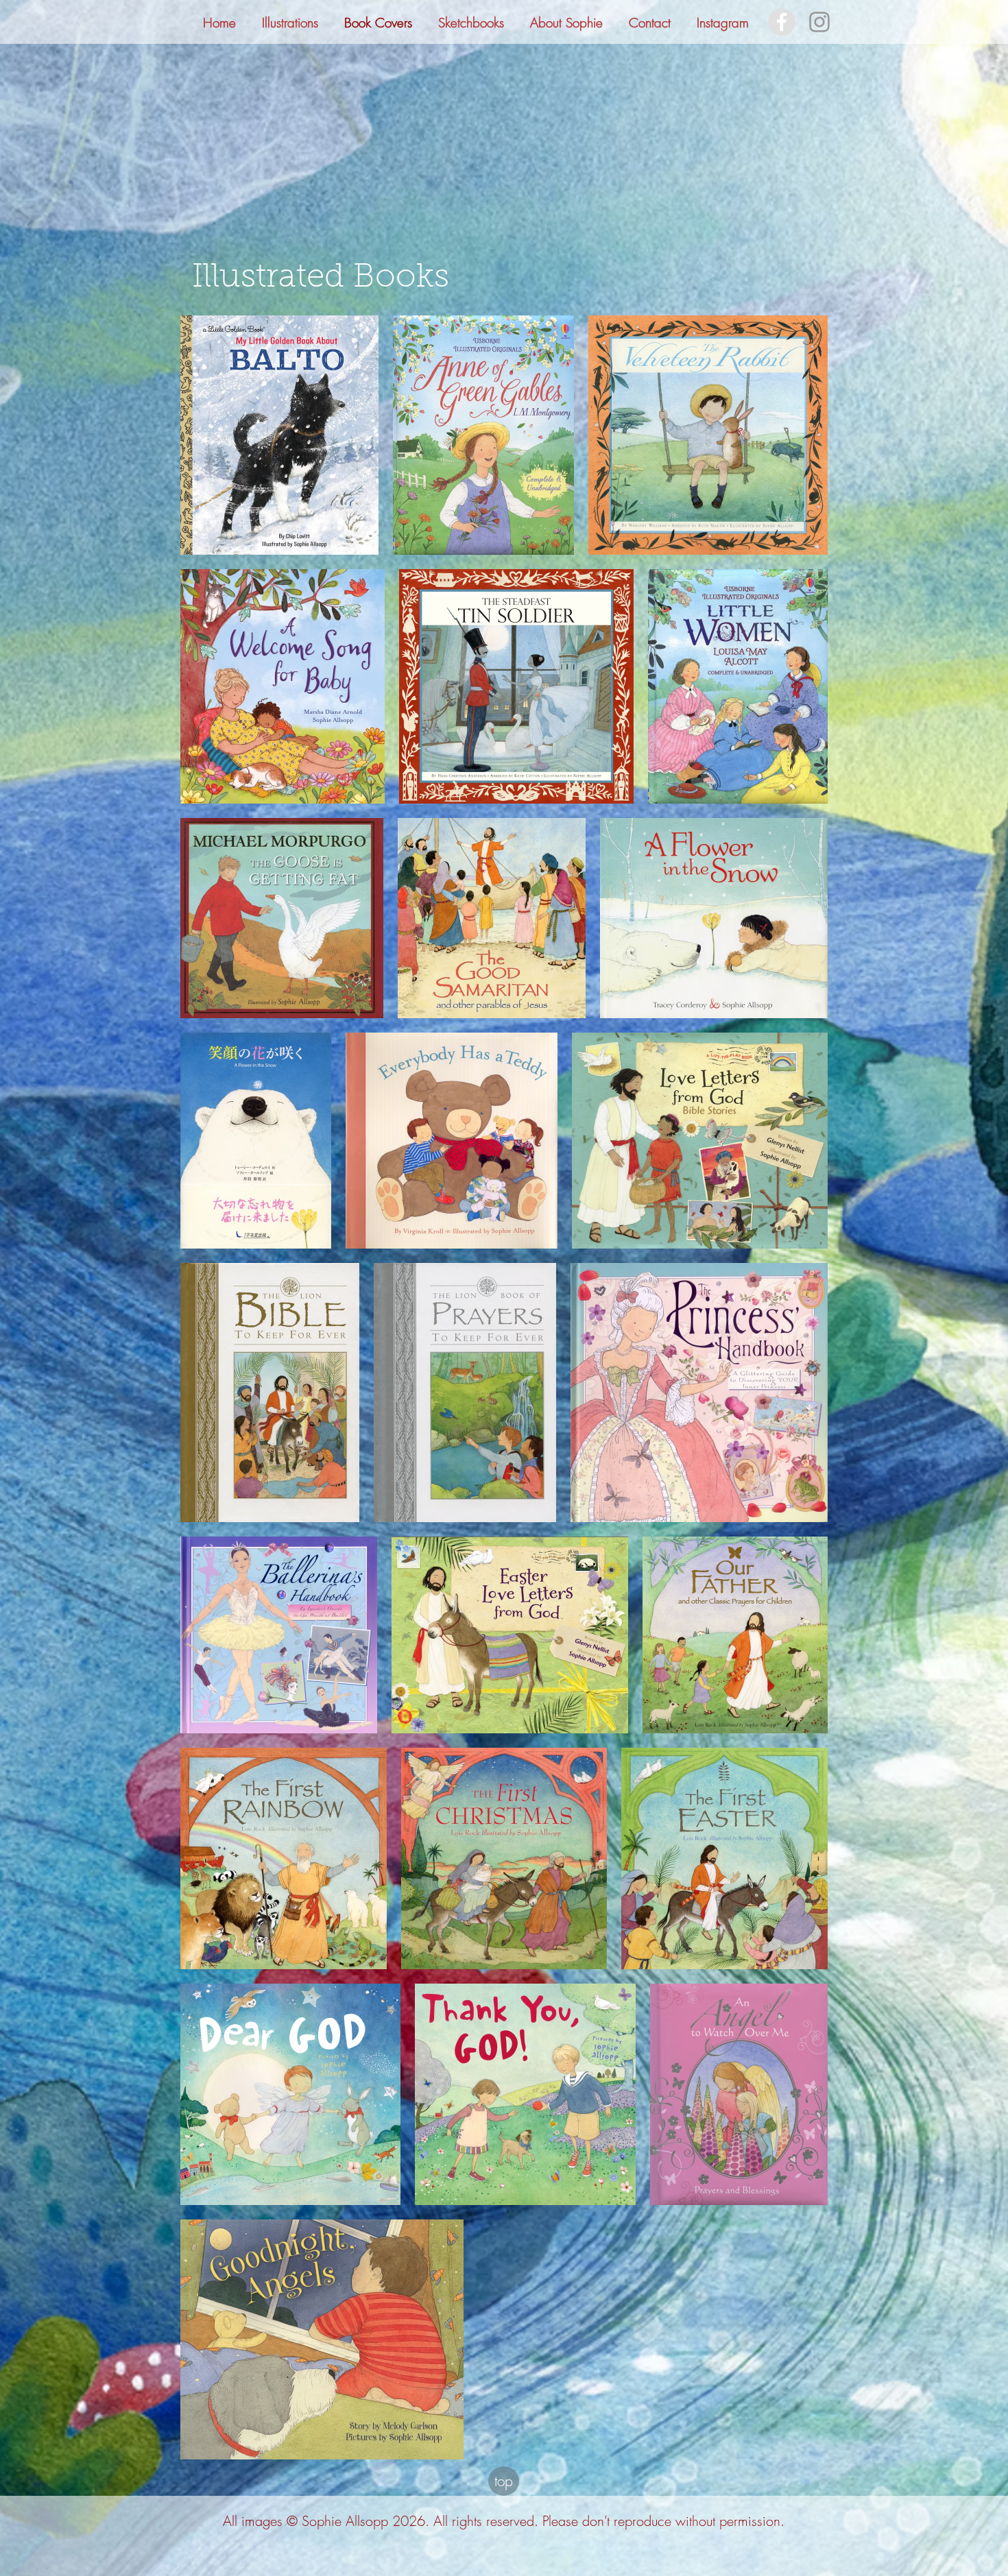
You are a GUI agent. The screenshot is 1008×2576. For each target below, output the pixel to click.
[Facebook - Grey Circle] (782, 22)
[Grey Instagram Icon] (819, 22)
